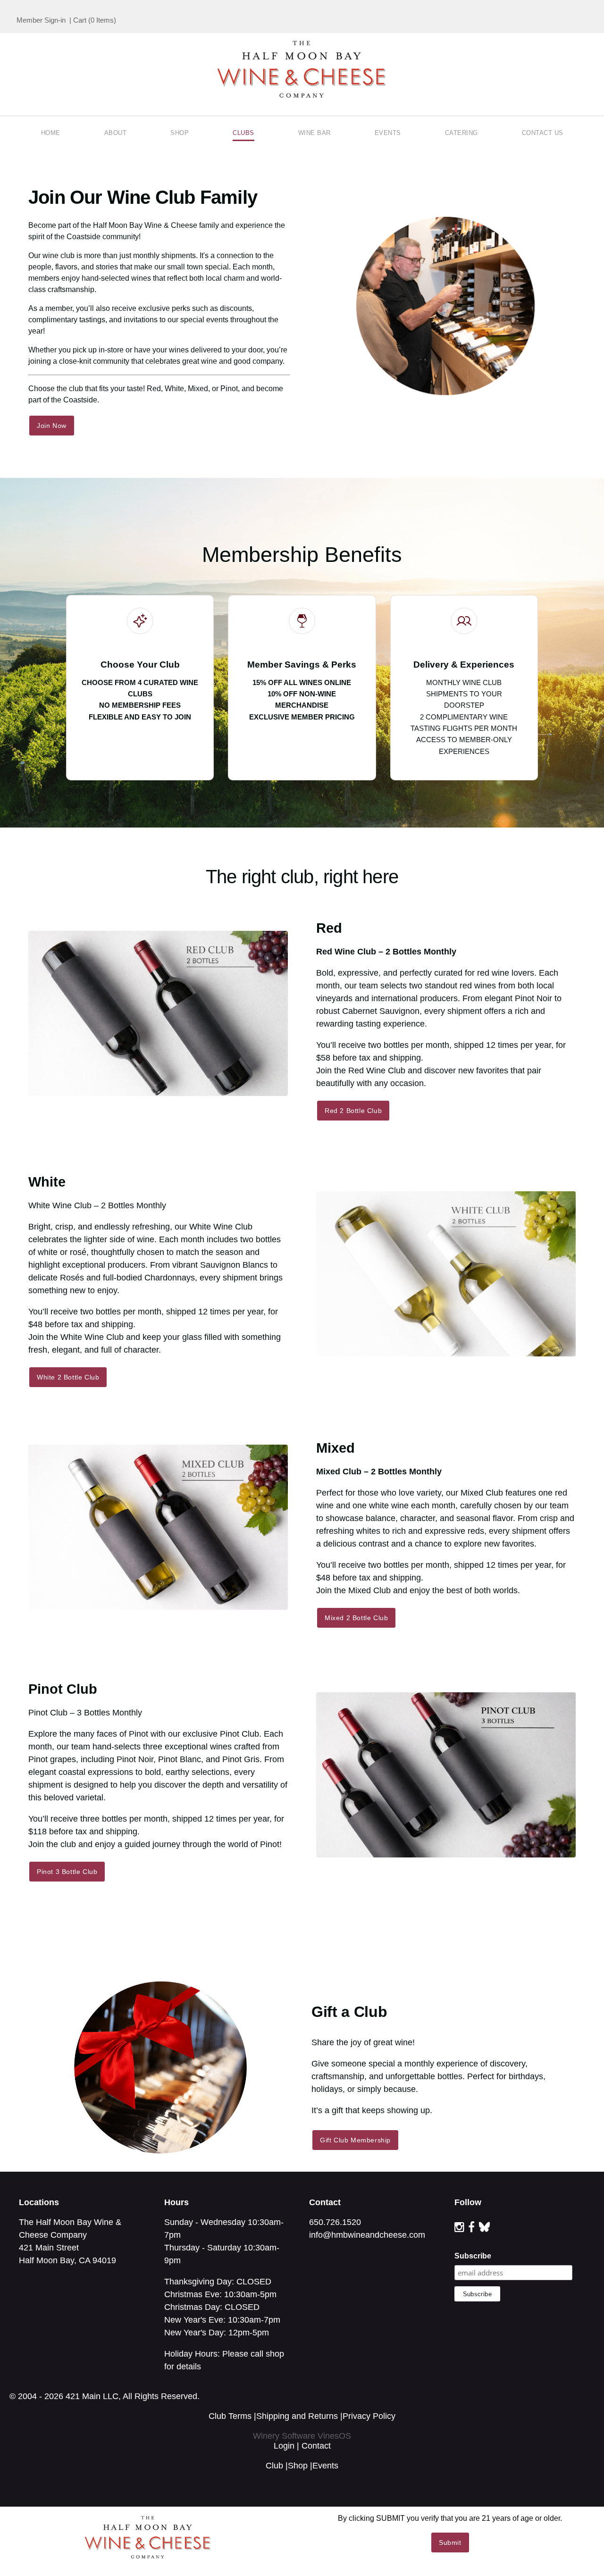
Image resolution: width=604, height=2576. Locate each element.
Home (51, 133)
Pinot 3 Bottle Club (67, 1872)
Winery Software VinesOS (302, 2436)
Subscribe (473, 2256)
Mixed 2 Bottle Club (356, 1618)
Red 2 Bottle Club (353, 1111)
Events (388, 133)
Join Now (52, 426)
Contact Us (543, 133)
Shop (180, 133)
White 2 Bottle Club (68, 1377)
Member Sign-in (41, 20)
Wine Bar (315, 133)
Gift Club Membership (355, 2140)
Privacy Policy (369, 2416)
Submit (450, 2543)
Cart (80, 20)
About (116, 133)
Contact (316, 2446)
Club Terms (230, 2416)
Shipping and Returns (297, 2416)
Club (274, 2466)
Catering (461, 133)
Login (284, 2446)
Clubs (243, 133)
